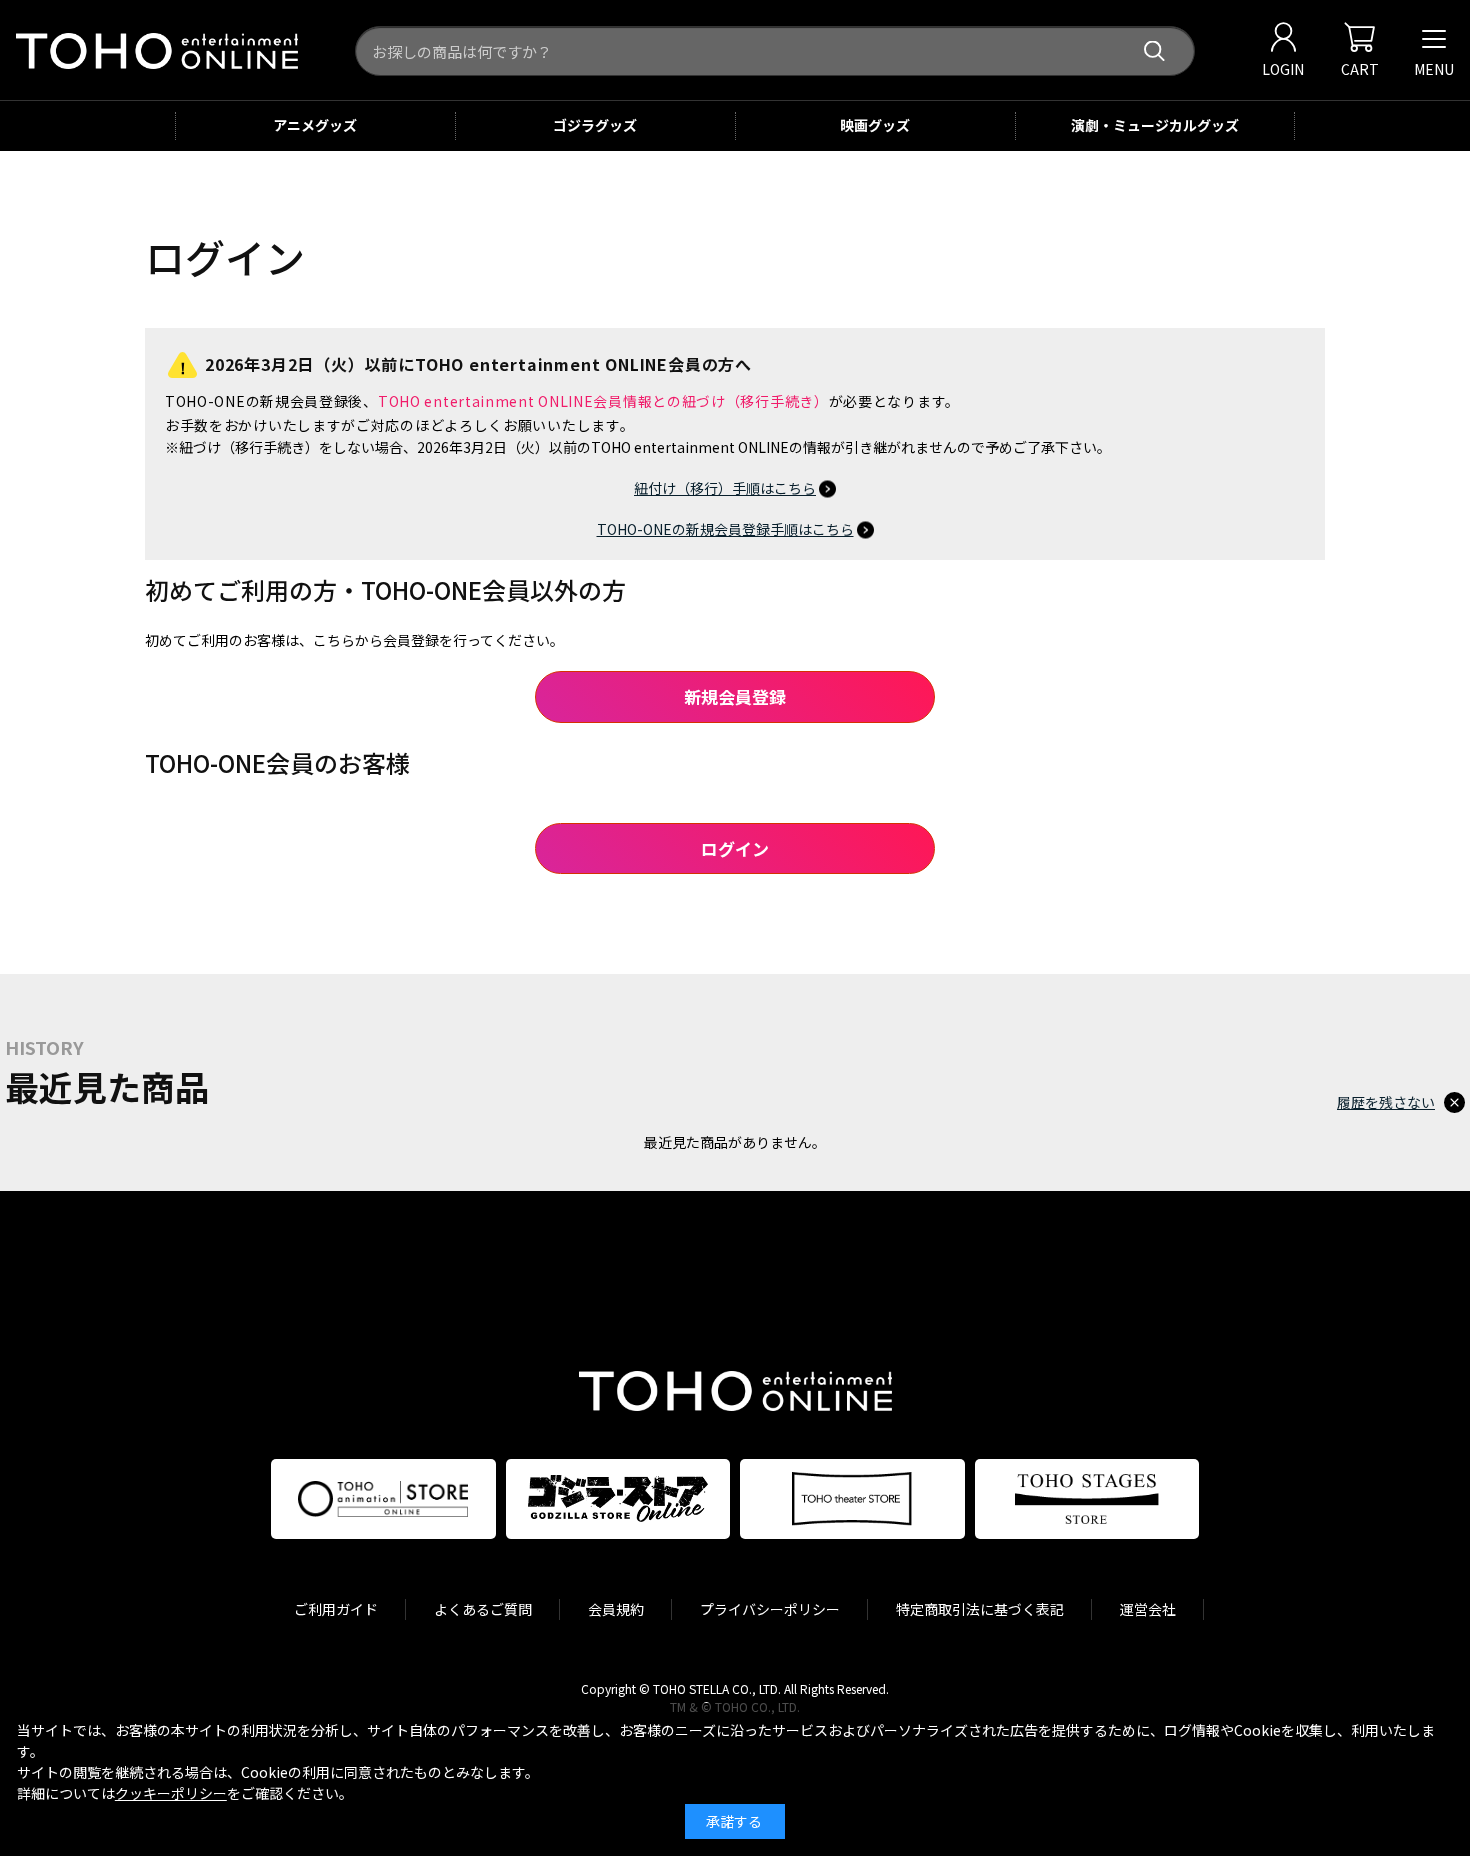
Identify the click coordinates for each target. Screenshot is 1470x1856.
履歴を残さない (1386, 1102)
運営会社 (1148, 1609)
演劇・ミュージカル (1155, 125)
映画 (875, 125)
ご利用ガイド (336, 1609)
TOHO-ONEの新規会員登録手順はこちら (725, 529)
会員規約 (616, 1609)
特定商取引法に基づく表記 (980, 1609)
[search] (1154, 51)
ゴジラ (595, 125)
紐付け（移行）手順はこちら (725, 488)
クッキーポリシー (171, 1793)
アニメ (315, 125)
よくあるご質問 (483, 1609)
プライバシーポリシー (770, 1609)
